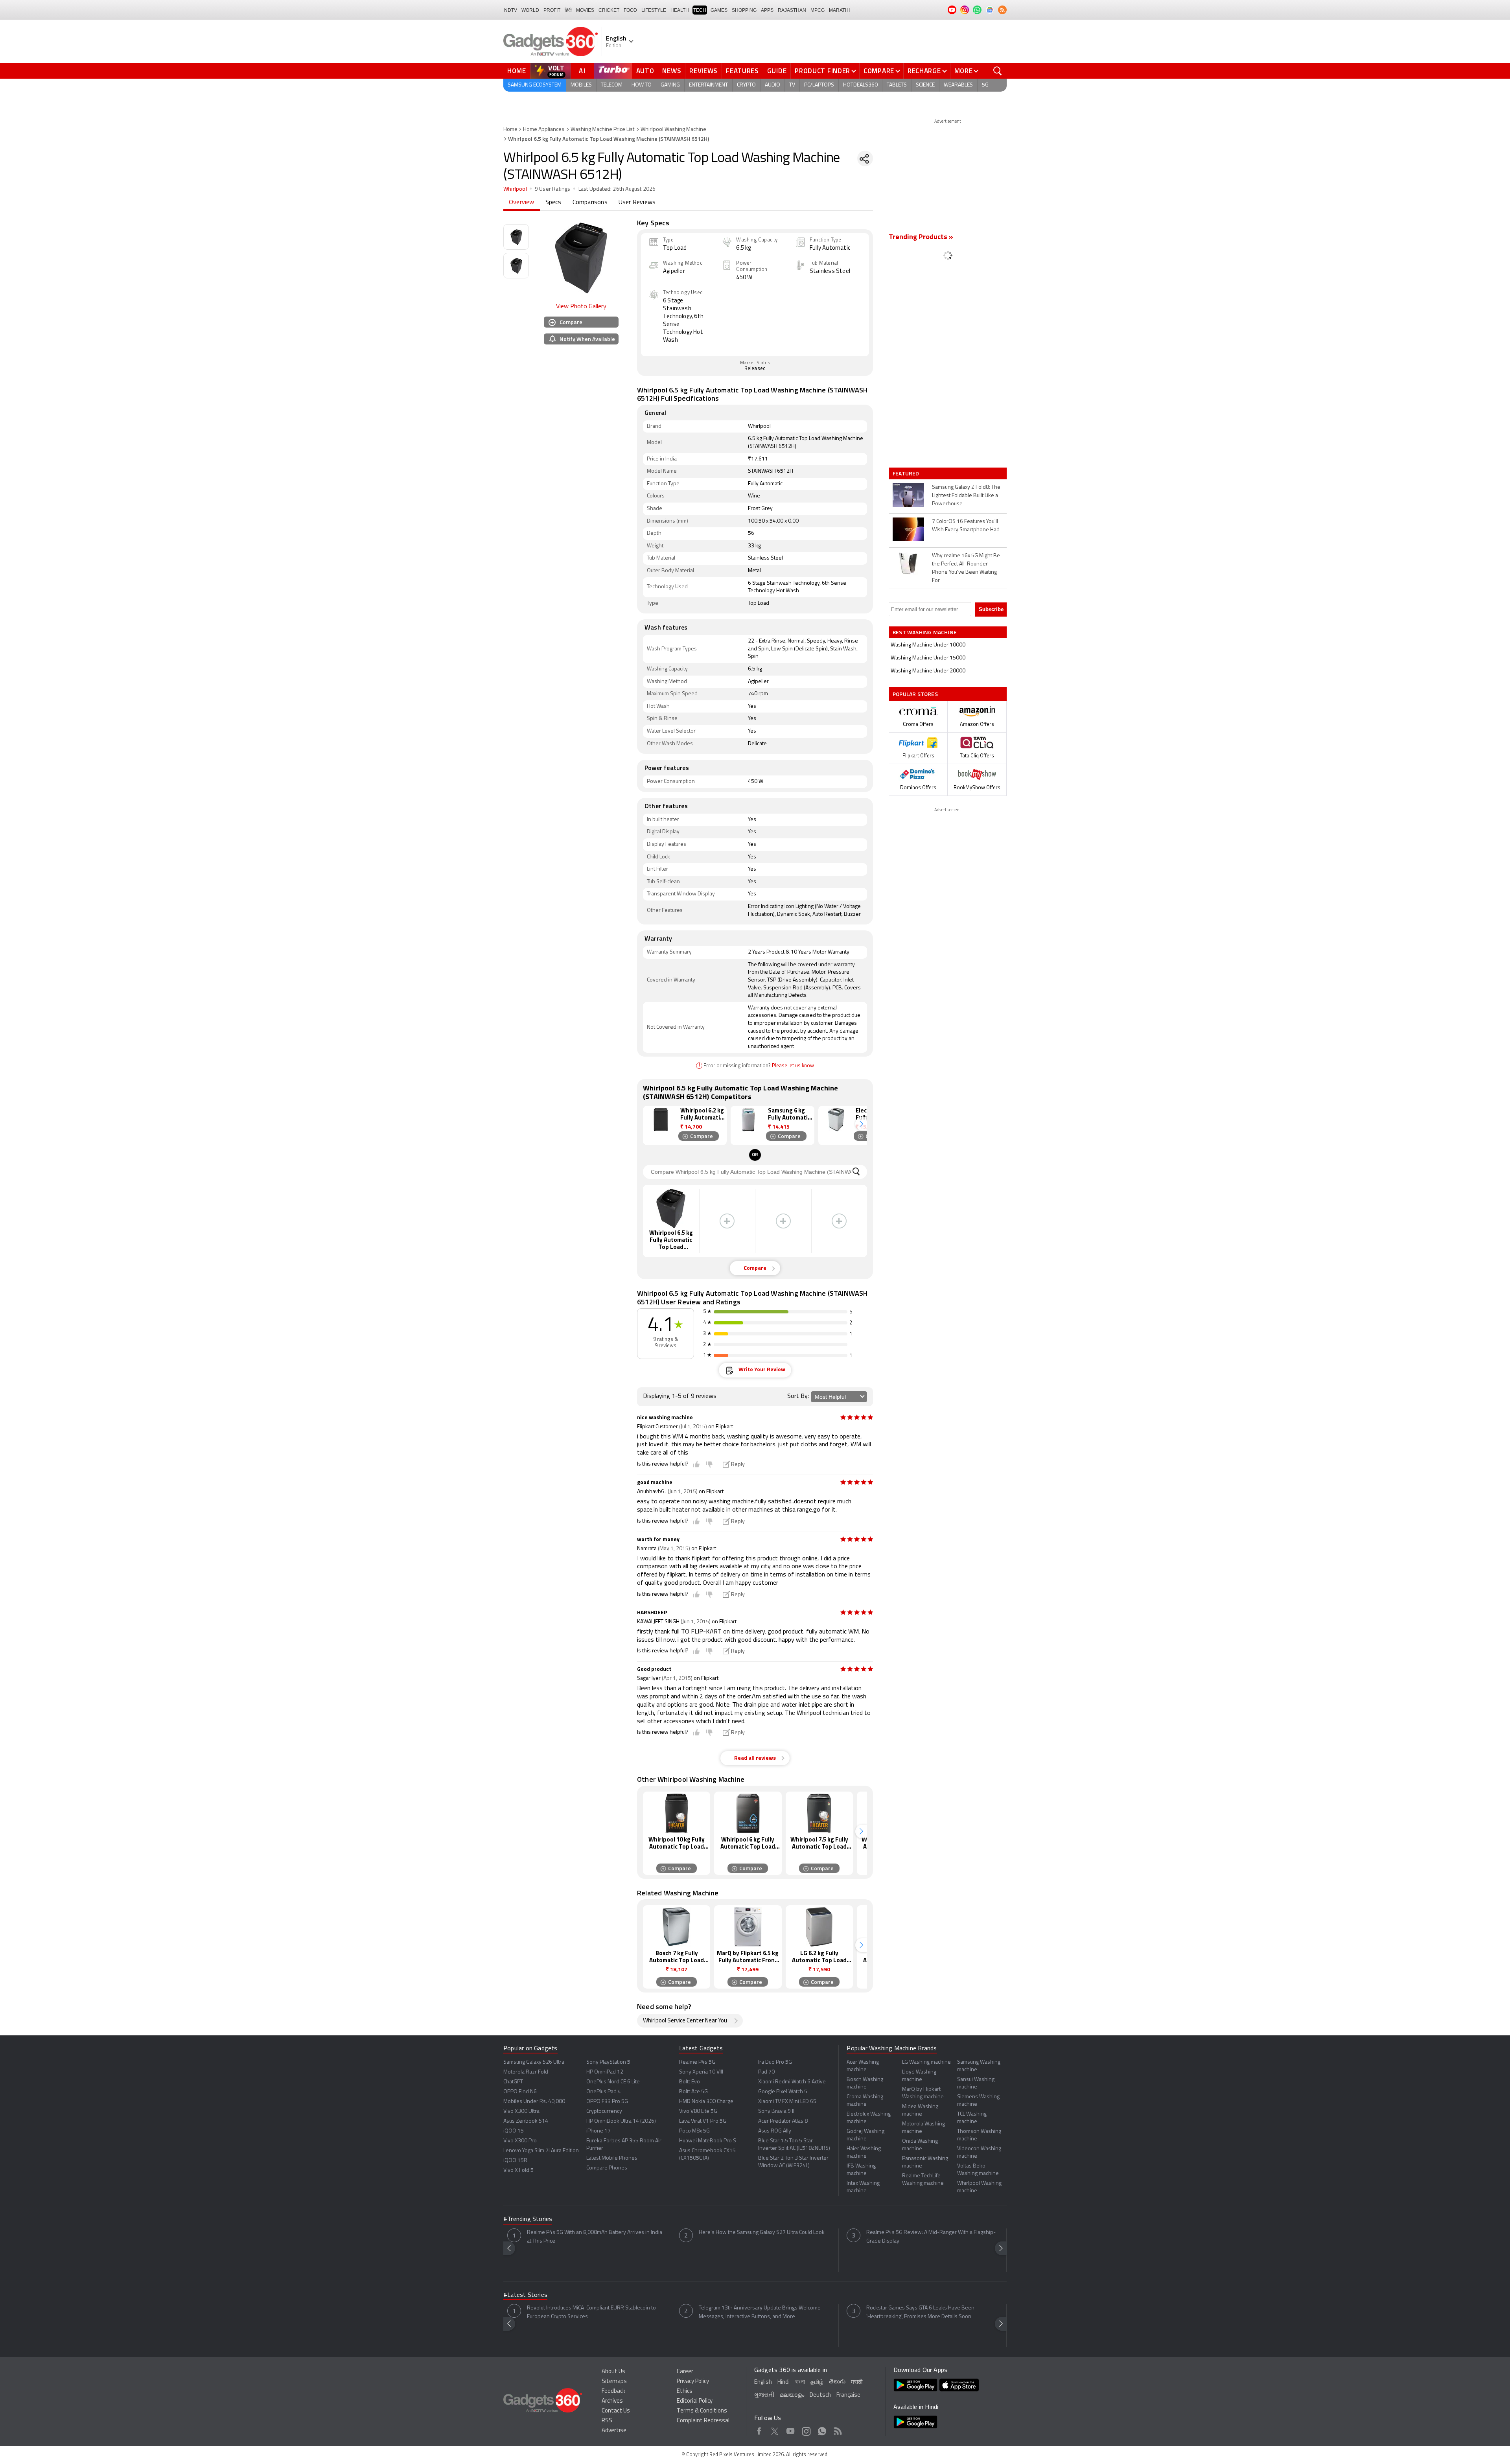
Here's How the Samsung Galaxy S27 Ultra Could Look (762, 2233)
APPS (767, 10)
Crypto (746, 85)
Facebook (759, 2430)
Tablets (897, 85)
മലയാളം (792, 2395)
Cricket (609, 10)
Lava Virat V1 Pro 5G (703, 2121)
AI (582, 71)
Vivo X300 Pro (520, 2141)
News (672, 71)
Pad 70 (766, 2072)
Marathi (839, 10)
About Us (613, 2372)
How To (642, 85)
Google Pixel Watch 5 (783, 2092)
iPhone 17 (598, 2131)
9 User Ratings (553, 189)
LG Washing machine (926, 2062)
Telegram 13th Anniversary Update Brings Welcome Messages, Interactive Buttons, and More (760, 2312)
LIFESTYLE (654, 10)
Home (517, 71)
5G (985, 85)
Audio (772, 85)
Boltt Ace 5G (693, 2092)
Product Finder (822, 71)
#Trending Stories (528, 2219)
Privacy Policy (693, 2382)
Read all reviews (755, 1758)
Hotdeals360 (860, 85)
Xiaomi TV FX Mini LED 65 (787, 2102)
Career (685, 2372)
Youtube (791, 2430)
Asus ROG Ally (775, 2131)
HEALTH (680, 10)
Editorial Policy (695, 2401)
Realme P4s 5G (697, 2062)
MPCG (818, 10)
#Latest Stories (525, 2295)
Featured (907, 473)
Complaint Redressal (703, 2421)
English (763, 2382)
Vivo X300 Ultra (521, 2111)
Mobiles (581, 85)
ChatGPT (513, 2082)
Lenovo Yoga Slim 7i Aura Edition (541, 2151)
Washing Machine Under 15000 (928, 658)
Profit (552, 10)
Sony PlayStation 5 (608, 2062)
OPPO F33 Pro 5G (607, 2102)
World (530, 10)
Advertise (614, 2431)
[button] (861, 1124)
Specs (553, 203)
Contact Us (616, 2411)
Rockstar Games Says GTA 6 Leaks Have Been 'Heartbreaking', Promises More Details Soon (920, 2312)
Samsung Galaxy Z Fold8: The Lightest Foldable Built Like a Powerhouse (966, 496)
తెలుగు (837, 2382)
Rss (838, 2430)
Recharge (924, 71)
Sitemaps (614, 2382)
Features (742, 71)
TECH (700, 10)
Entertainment (708, 85)
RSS (607, 2421)
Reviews (703, 71)
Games (719, 10)
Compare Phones (607, 2168)
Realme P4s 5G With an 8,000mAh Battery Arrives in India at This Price (595, 2237)
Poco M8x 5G (694, 2131)
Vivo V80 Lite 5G (698, 2111)
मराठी (857, 2382)
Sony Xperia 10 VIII (701, 2072)
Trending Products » (921, 238)
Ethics (685, 2391)
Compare (879, 71)
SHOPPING (744, 10)
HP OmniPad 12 (605, 2072)
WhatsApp (822, 2430)
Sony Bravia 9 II (776, 2111)
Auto (645, 71)
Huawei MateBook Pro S (708, 2141)
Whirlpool (515, 189)
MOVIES (585, 10)
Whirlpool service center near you (685, 2021)
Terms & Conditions (702, 2411)
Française (848, 2395)
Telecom (612, 85)
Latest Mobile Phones (612, 2158)
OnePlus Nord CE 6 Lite (613, 2082)
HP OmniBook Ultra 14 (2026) (621, 2121)
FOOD (630, 10)
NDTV (511, 10)
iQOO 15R (515, 2161)
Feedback (613, 2391)
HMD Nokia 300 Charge (706, 2102)
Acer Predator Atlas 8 (783, 2121)
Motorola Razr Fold (526, 2072)
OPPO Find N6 (520, 2092)
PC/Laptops (819, 85)
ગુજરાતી (764, 2395)
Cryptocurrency (604, 2111)
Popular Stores (915, 694)
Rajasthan (792, 10)
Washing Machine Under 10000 (928, 645)
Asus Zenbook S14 (526, 2121)
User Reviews (637, 203)
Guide (777, 71)
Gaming (670, 85)
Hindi (784, 2382)
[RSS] (1002, 10)
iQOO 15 (514, 2131)
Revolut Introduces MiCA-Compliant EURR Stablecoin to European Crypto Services (591, 2312)
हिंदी (568, 10)
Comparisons (590, 203)
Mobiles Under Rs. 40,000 (534, 2102)
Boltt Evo (690, 2082)
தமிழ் (817, 2382)
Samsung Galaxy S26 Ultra (534, 2062)
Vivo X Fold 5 (518, 2170)
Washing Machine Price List (602, 130)
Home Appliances (544, 130)
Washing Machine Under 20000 (928, 671)
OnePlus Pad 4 (604, 2092)
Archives (612, 2401)
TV (792, 85)
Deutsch (820, 2395)
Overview (522, 203)
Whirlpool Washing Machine (673, 130)
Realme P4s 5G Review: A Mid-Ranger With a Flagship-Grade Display (931, 2237)
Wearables (958, 85)
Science (925, 85)
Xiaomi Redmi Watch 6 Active (792, 2082)
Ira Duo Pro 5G (775, 2062)
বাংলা (800, 2382)
